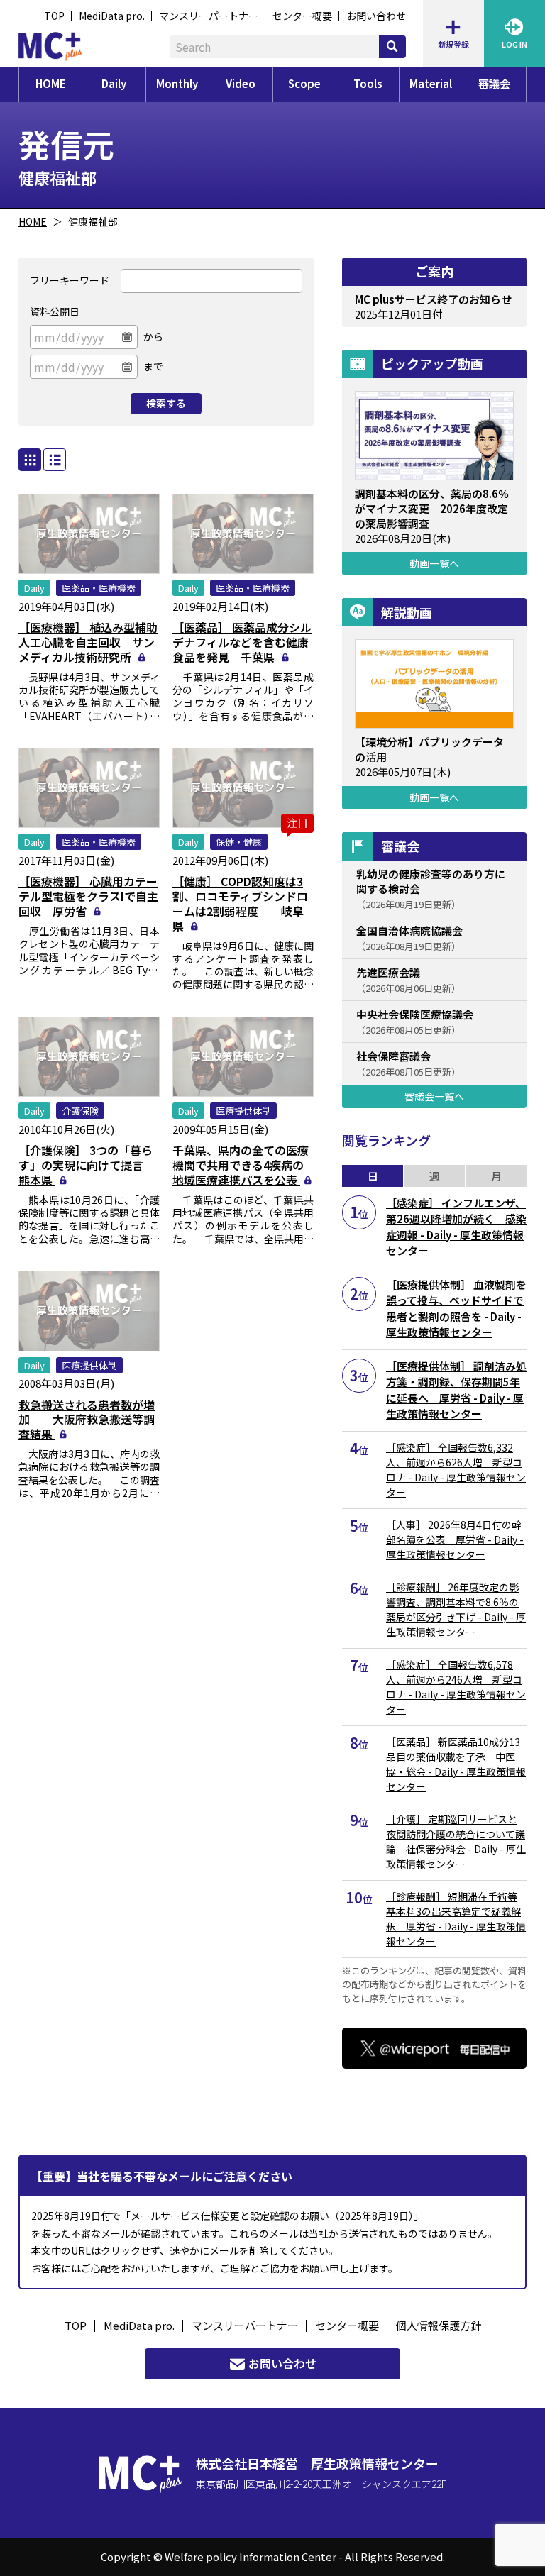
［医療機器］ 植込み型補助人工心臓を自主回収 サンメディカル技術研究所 (88, 642)
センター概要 (302, 16)
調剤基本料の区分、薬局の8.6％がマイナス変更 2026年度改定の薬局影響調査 (432, 508)
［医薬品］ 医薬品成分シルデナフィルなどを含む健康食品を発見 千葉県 (242, 642)
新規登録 (453, 44)
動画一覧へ (434, 563)
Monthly (177, 83)
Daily (114, 83)
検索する (166, 403)
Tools (368, 83)
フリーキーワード (70, 280)
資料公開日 (55, 311)
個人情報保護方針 (439, 2325)
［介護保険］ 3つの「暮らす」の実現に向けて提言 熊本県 (92, 1165)
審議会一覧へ (434, 1096)
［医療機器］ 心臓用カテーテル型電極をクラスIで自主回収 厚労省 (88, 896)
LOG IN (514, 44)
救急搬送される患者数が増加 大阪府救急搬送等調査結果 (87, 1420)
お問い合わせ (376, 16)
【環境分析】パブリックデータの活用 (429, 749)
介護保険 (80, 1111)
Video (241, 83)
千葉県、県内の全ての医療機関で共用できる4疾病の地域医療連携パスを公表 (241, 1165)
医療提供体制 (243, 1111)
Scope (304, 83)
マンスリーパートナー (209, 16)
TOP (54, 16)
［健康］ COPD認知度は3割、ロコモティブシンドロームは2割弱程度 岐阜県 (240, 903)
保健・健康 (239, 842)
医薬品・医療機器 (99, 588)
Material (431, 83)
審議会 (494, 83)
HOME (51, 83)
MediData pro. (112, 16)
